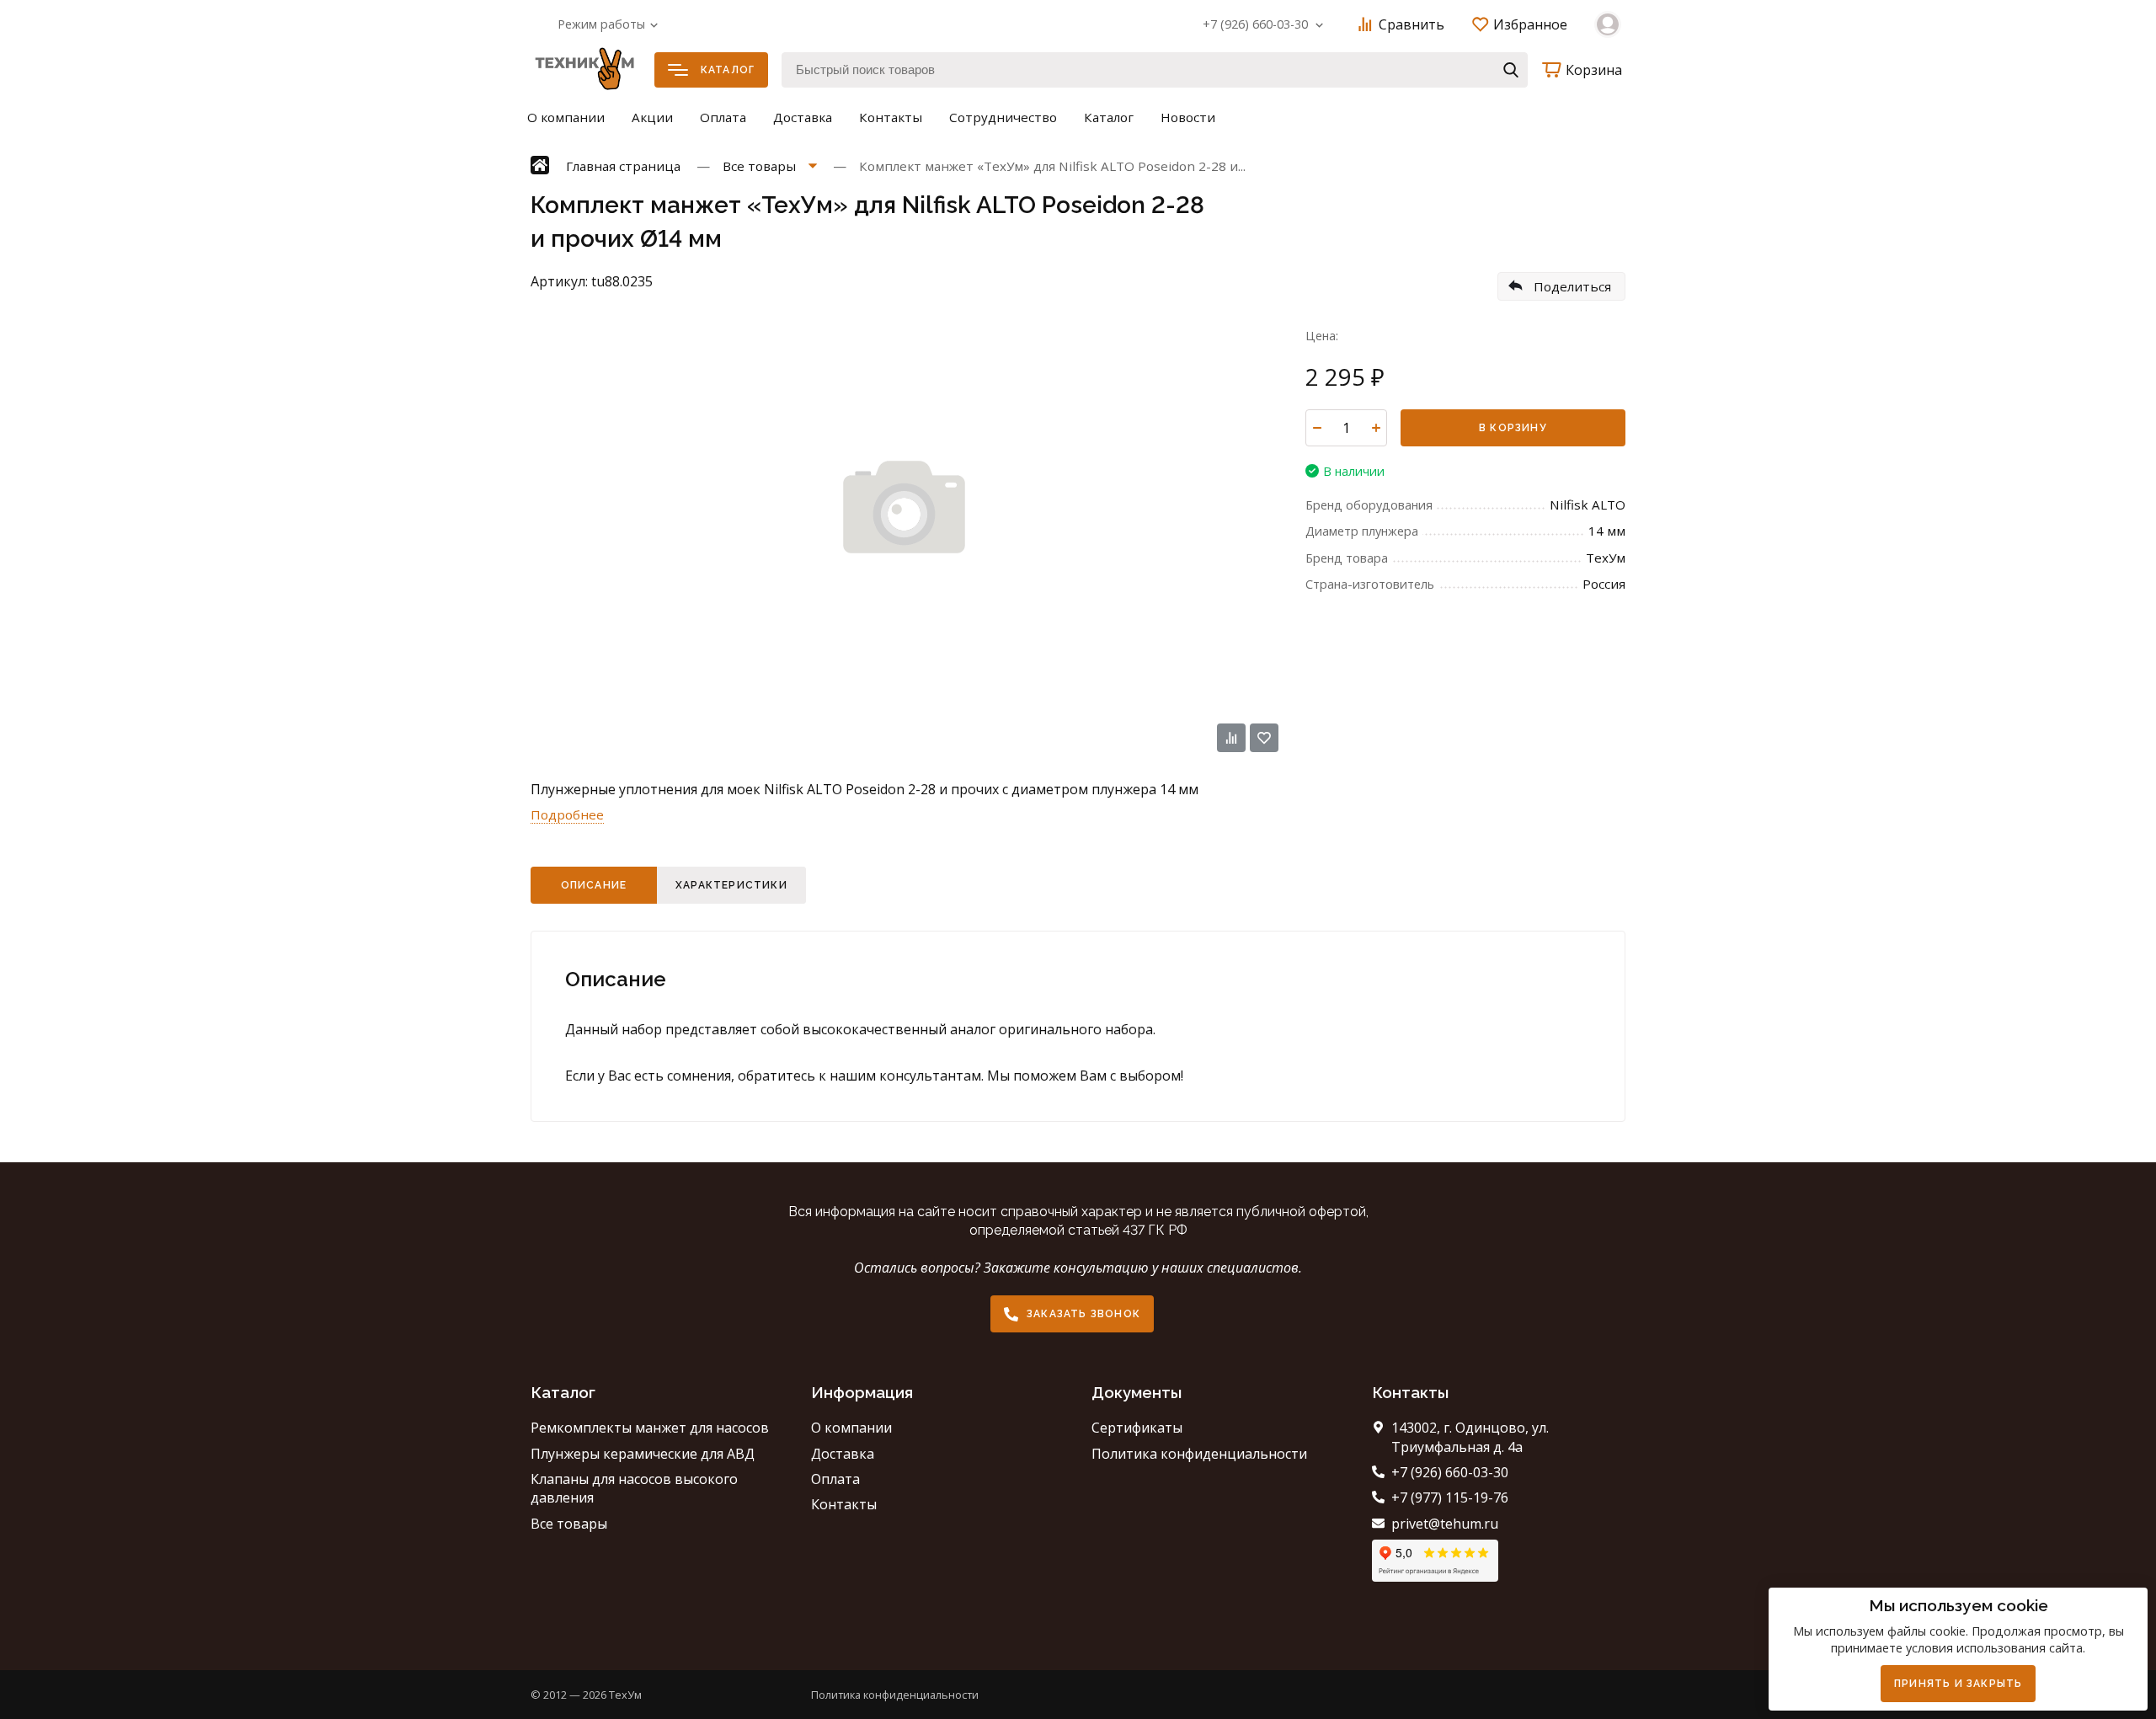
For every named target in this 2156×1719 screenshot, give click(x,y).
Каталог (728, 70)
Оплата (723, 117)
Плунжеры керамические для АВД (643, 1454)
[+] (1376, 428)
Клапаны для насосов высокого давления (634, 1488)
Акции (652, 117)
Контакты (891, 117)
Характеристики (731, 885)
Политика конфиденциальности (1199, 1454)
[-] (1317, 428)
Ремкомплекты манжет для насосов (650, 1428)
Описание (594, 885)
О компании (566, 117)
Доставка (803, 117)
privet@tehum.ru (1445, 1524)
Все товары (569, 1524)
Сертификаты (1137, 1428)
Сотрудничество (1003, 117)
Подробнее (567, 814)
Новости (1188, 117)
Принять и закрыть (1958, 1684)
